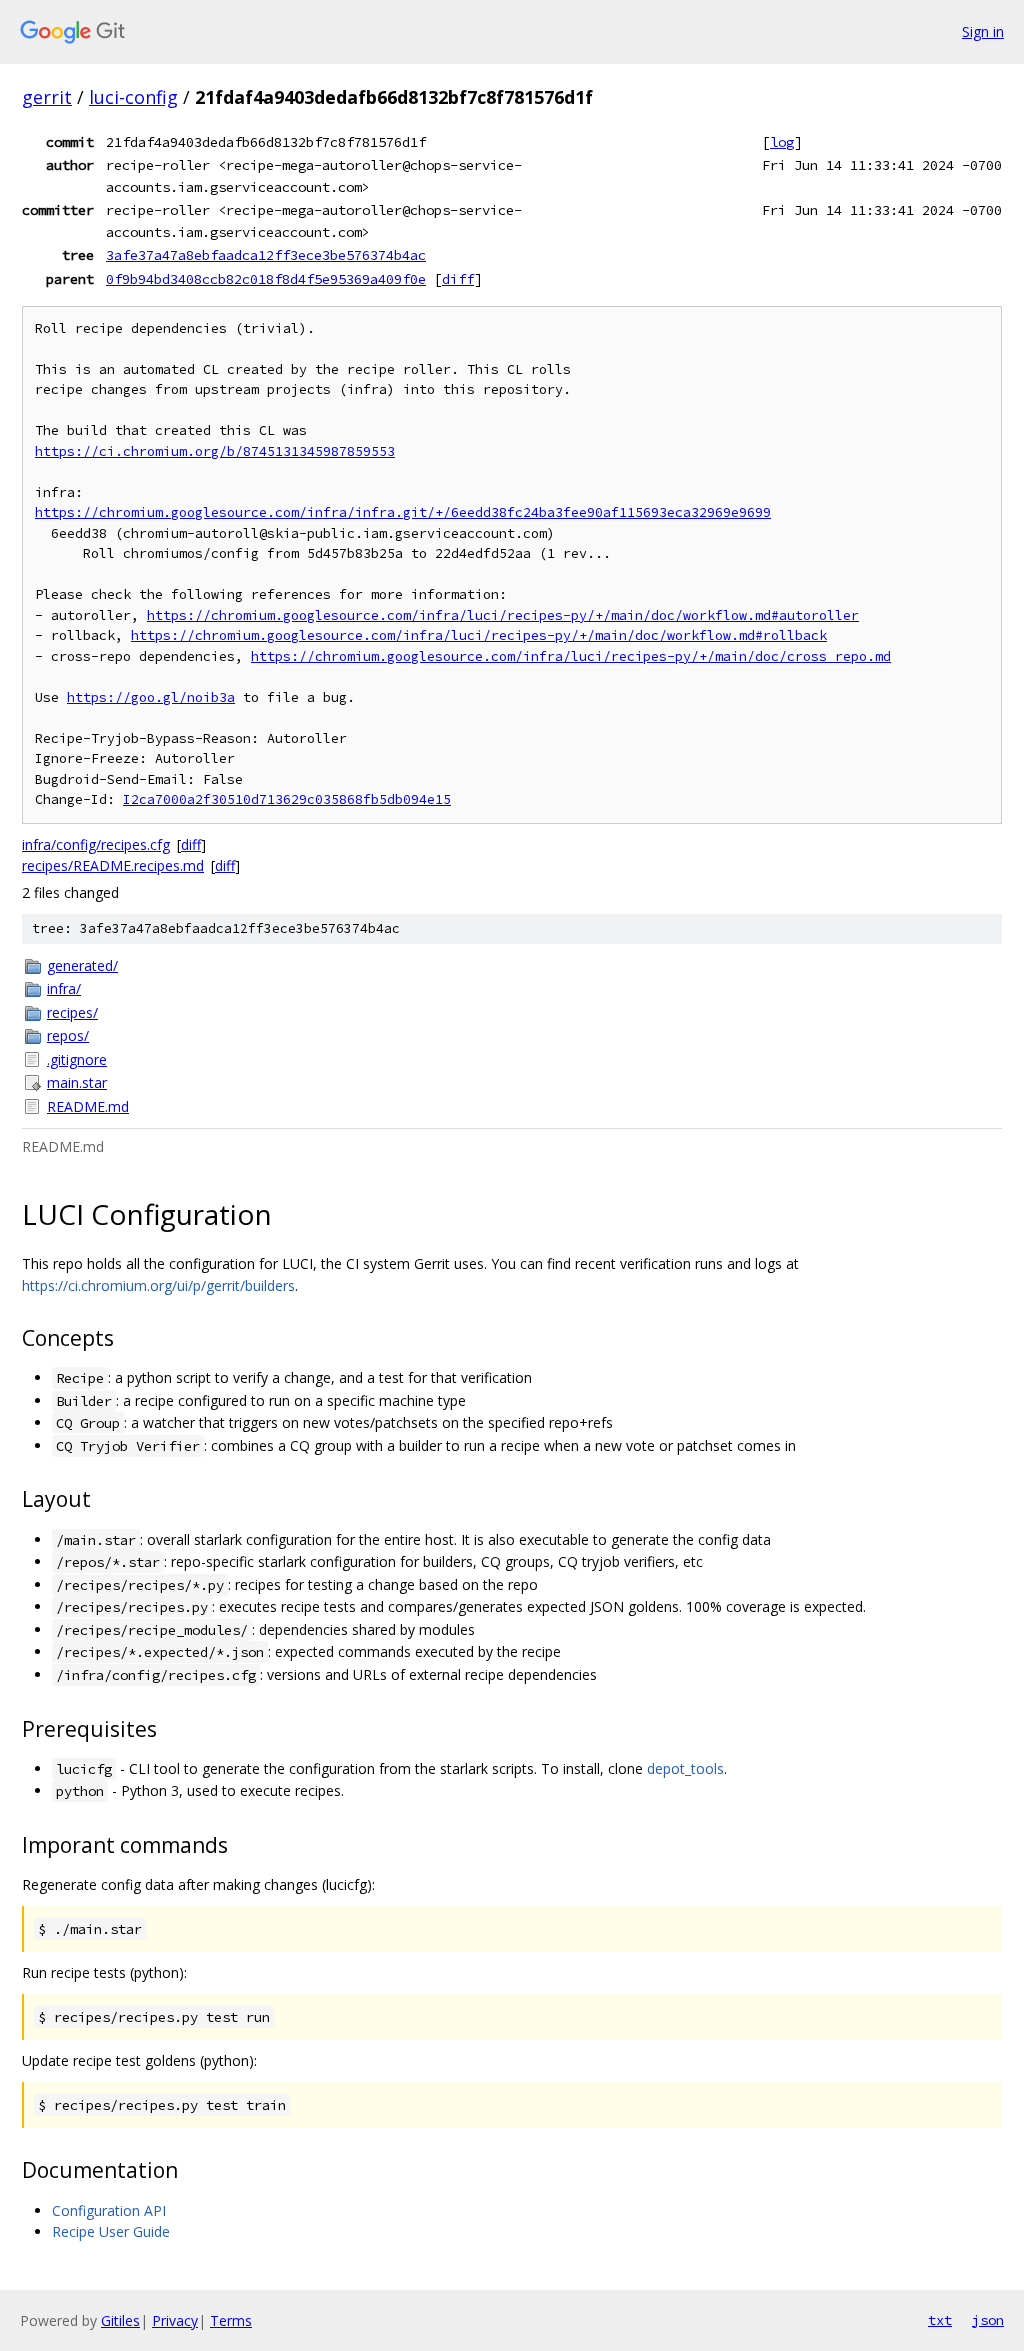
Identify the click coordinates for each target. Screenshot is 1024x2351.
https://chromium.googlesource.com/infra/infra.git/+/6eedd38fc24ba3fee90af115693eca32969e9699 (403, 512)
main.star (77, 1082)
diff (458, 279)
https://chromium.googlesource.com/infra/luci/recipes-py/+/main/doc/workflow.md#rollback (479, 635)
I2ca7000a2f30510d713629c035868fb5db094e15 (287, 799)
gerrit (47, 97)
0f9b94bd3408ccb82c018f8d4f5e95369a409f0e (266, 279)
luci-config (133, 97)
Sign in (983, 31)
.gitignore (77, 1059)
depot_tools (685, 1768)
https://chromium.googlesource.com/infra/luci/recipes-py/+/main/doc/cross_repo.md (571, 656)
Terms (231, 2320)
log (782, 142)
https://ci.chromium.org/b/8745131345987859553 (215, 451)
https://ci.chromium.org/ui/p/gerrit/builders (158, 1285)
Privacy (175, 2320)
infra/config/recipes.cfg (96, 844)
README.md (88, 1106)
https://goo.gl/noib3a (151, 697)
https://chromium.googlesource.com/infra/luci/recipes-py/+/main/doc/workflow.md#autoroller (503, 615)
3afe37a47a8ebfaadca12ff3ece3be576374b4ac (266, 255)
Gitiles (120, 2320)
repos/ (68, 1035)
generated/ (82, 965)
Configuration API (109, 2210)
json (988, 2320)
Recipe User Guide (111, 2231)
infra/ (64, 988)
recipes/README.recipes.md (113, 865)
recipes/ (72, 1012)
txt (940, 2320)
